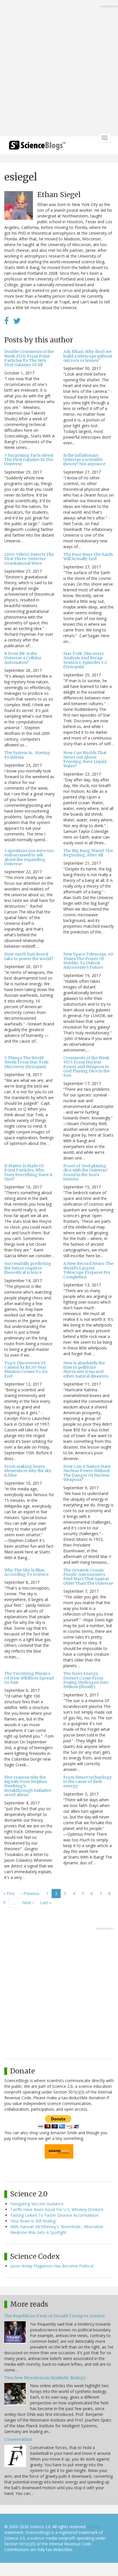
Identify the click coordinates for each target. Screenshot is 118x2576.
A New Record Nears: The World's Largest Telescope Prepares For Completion (88, 1270)
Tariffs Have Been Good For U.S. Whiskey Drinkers (57, 2209)
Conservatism (18, 2439)
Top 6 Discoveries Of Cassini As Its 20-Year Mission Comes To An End (26, 1370)
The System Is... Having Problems (27, 755)
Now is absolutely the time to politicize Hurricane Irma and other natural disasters (86, 1370)
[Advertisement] (59, 69)
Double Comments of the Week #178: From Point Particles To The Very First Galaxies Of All (29, 358)
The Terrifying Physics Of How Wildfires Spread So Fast (29, 1678)
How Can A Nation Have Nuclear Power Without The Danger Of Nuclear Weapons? (87, 1473)
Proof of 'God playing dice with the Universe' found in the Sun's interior (86, 1172)
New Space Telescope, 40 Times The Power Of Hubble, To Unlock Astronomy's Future (88, 961)
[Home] (37, 147)
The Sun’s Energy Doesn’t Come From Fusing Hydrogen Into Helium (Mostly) (86, 1680)
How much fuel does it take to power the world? (29, 956)
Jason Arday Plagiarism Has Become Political (52, 2266)
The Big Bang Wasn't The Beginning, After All (88, 853)
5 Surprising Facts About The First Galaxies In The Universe (29, 460)
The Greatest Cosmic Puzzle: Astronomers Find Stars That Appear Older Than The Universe (88, 1577)
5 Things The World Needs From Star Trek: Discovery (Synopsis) (27, 1062)
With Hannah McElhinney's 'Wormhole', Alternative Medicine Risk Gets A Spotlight (57, 2229)
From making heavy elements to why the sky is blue (28, 1471)
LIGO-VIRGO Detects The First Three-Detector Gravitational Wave (29, 559)
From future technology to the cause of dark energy (87, 1782)
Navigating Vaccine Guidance (37, 2204)
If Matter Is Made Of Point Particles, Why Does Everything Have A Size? (28, 1172)
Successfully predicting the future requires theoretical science (28, 1268)
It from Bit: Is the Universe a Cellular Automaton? (23, 658)
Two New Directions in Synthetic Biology (45, 2378)
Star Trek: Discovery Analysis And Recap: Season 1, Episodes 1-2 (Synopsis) (85, 660)
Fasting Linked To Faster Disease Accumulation (54, 2215)
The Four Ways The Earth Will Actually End (88, 557)
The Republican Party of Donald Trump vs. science (55, 2316)
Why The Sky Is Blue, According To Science (26, 1572)
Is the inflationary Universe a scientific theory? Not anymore (84, 460)
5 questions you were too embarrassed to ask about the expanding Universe (29, 857)
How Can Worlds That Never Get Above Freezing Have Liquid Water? (85, 759)
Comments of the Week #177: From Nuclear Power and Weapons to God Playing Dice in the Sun (86, 1067)
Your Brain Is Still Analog (33, 2221)
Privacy (94, 2527)
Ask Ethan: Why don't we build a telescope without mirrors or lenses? (88, 356)
